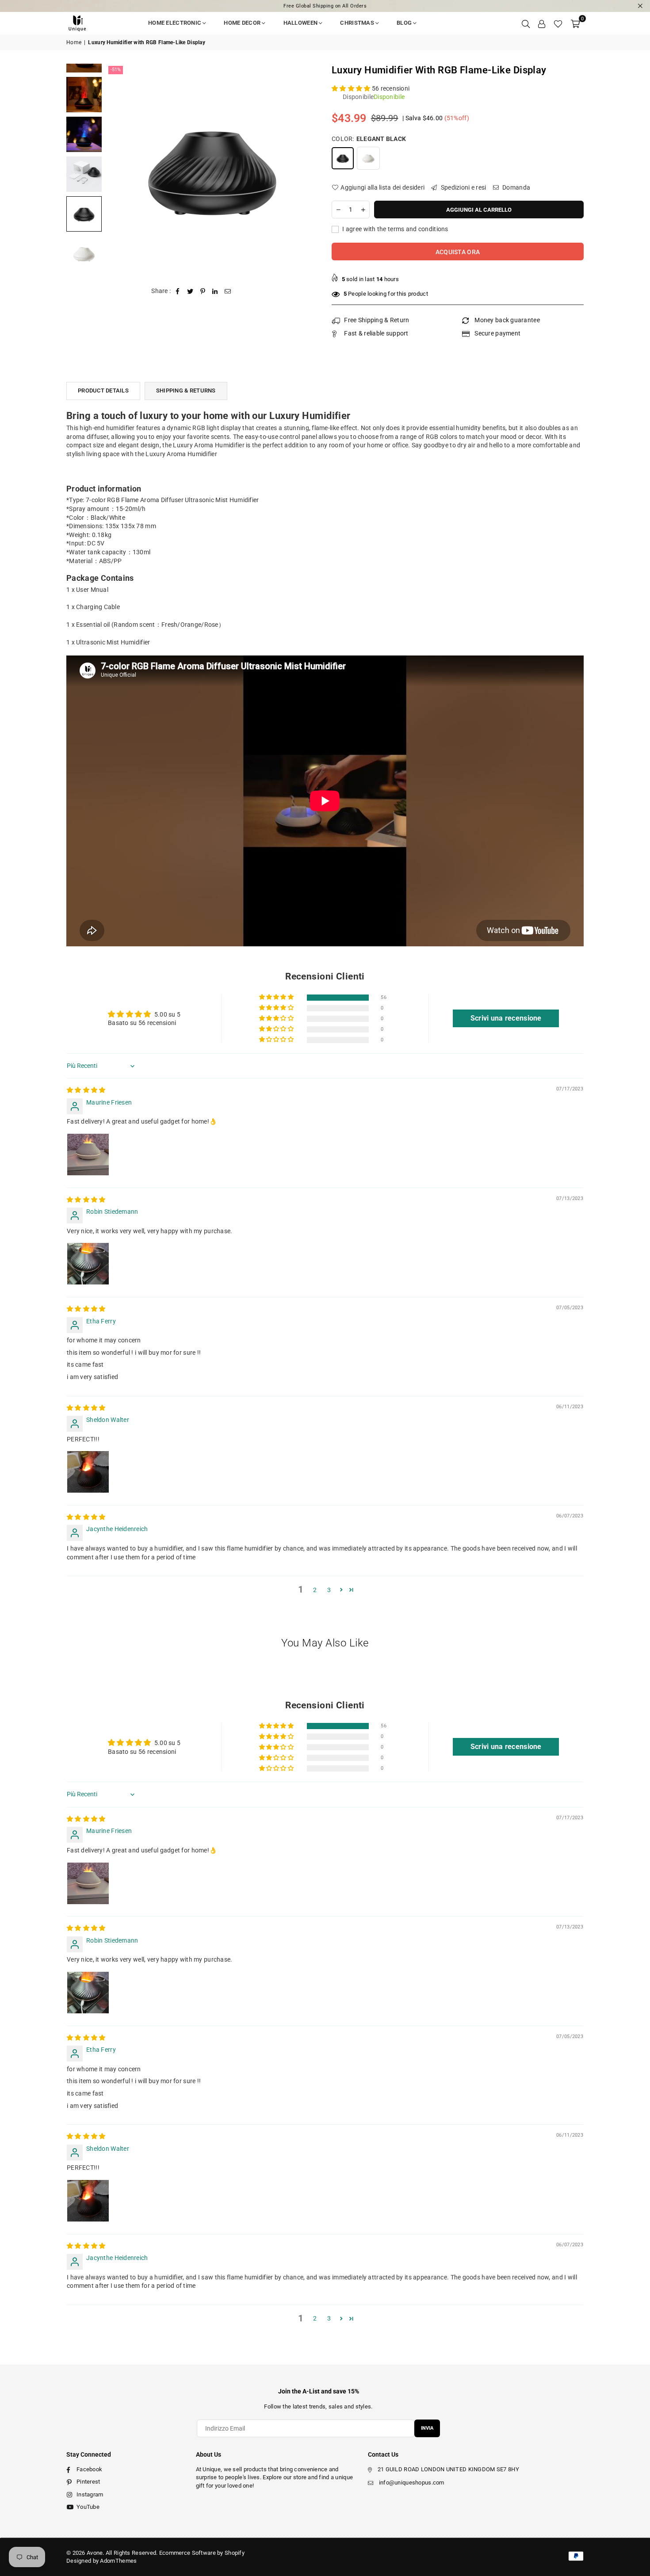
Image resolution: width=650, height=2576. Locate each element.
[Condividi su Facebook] (178, 291)
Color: (369, 139)
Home (74, 42)
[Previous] (118, 170)
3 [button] (329, 1590)
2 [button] (315, 1590)
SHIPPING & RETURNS (186, 391)
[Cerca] (526, 23)
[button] (575, 23)
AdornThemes (118, 2561)
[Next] (306, 170)
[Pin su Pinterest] (203, 291)
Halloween (301, 23)
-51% (116, 70)
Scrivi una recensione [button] (506, 1018)
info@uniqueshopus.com (412, 2483)
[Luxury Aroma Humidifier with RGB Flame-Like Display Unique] (84, 95)
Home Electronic (175, 23)
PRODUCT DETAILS (103, 391)
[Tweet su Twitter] (190, 291)
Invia (427, 2428)
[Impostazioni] (542, 23)
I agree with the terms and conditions (395, 229)
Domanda (516, 187)
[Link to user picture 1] (88, 1155)
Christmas (357, 23)
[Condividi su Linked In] (215, 291)
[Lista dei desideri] (558, 23)
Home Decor (242, 23)
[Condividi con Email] (228, 291)
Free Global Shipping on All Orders (325, 6)
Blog (404, 23)
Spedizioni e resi (463, 187)
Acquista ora (458, 252)
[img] (86, 1090)
